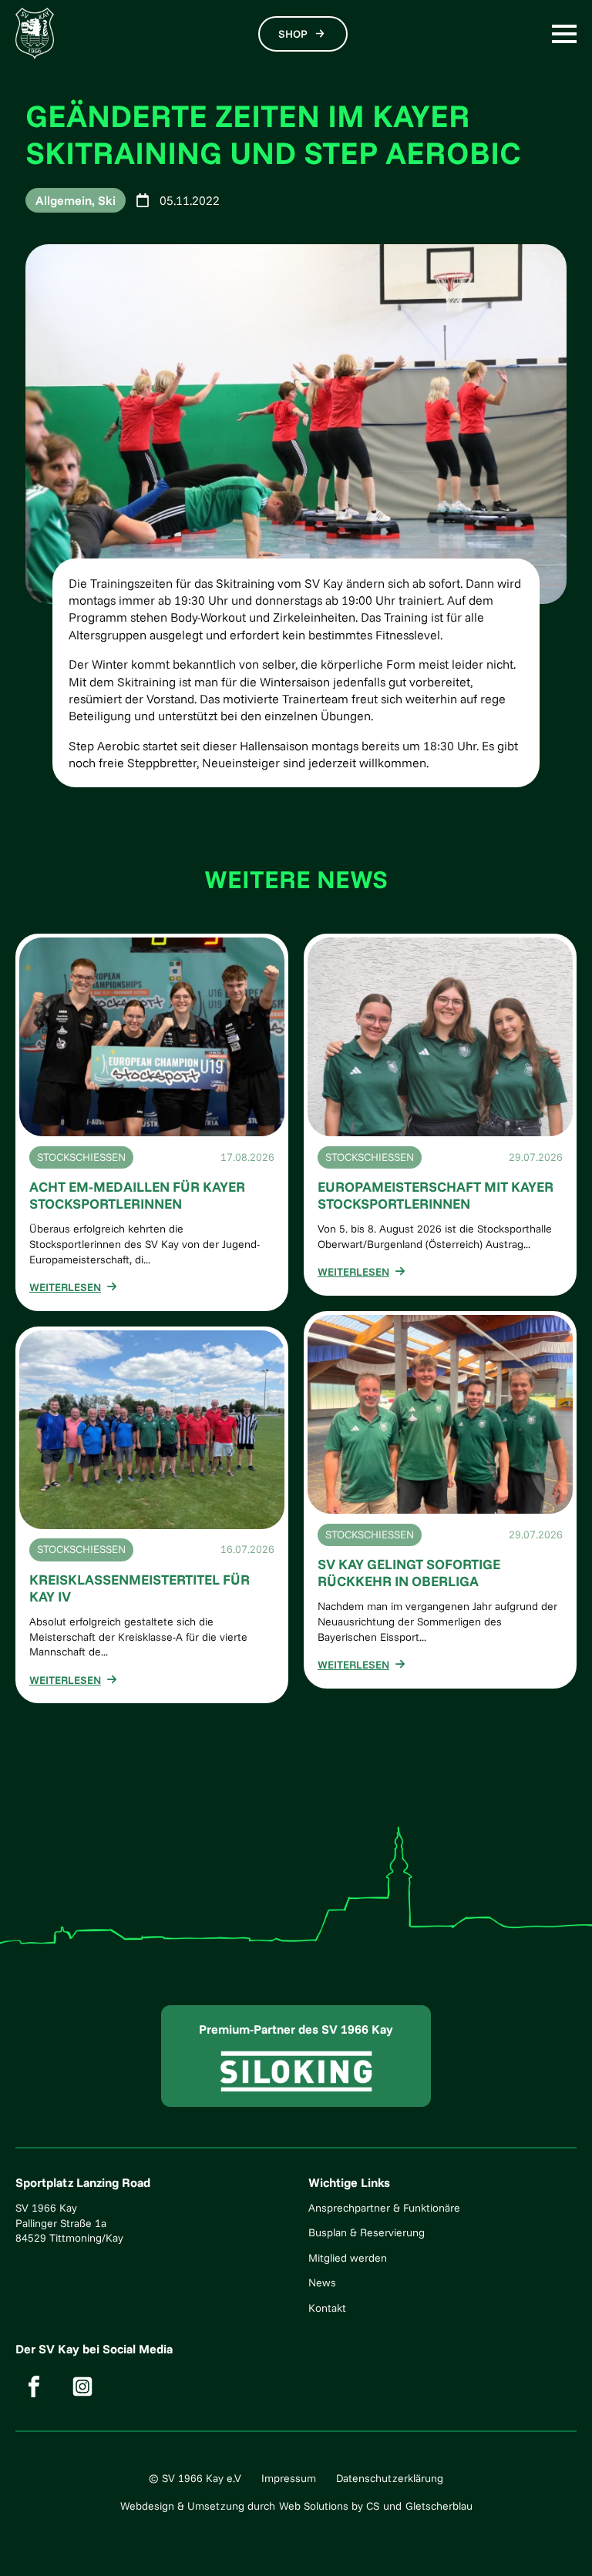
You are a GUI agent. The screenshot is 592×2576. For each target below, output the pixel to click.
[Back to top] (557, 2541)
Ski (107, 200)
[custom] (34, 2386)
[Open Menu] (564, 34)
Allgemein (64, 200)
